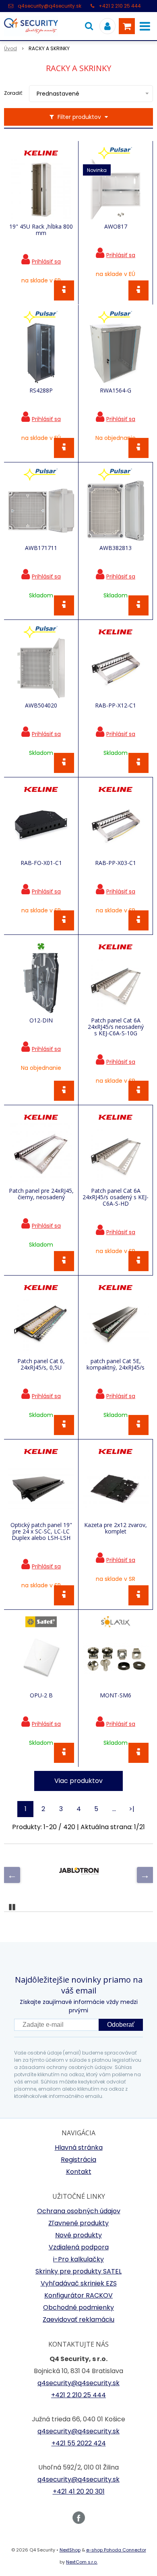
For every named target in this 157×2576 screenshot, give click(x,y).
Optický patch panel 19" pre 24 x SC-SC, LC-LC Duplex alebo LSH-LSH (41, 1531)
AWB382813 (116, 548)
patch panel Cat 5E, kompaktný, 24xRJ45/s (116, 1364)
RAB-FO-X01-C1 (41, 863)
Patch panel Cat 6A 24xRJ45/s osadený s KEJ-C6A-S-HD (116, 1197)
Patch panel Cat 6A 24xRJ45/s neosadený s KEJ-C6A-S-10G (116, 1027)
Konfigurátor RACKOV (78, 2295)
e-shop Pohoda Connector (116, 2550)
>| (132, 1809)
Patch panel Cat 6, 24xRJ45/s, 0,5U (41, 1364)
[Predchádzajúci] (12, 1875)
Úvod (10, 48)
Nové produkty (78, 2235)
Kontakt (79, 2172)
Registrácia (78, 2160)
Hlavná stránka (79, 2148)
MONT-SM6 (116, 1695)
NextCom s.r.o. (82, 2562)
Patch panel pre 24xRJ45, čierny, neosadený (41, 1194)
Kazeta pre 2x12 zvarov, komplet (116, 1528)
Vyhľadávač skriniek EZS (79, 2283)
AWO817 (116, 227)
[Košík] (127, 26)
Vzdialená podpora (79, 2247)
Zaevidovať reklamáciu (78, 2319)
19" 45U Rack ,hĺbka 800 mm (41, 230)
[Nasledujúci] (145, 1875)
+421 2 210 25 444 (120, 6)
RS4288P (41, 390)
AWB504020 (41, 705)
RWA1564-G (116, 390)
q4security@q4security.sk (50, 6)
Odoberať (121, 2025)
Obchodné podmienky (78, 2307)
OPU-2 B (41, 1695)
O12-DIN (41, 1020)
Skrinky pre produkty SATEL (78, 2271)
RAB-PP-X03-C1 (116, 863)
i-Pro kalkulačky (78, 2259)
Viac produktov (78, 1781)
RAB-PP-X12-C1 (116, 705)
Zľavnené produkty (78, 2223)
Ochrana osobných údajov (79, 2211)
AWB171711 (41, 548)
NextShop (70, 2550)
